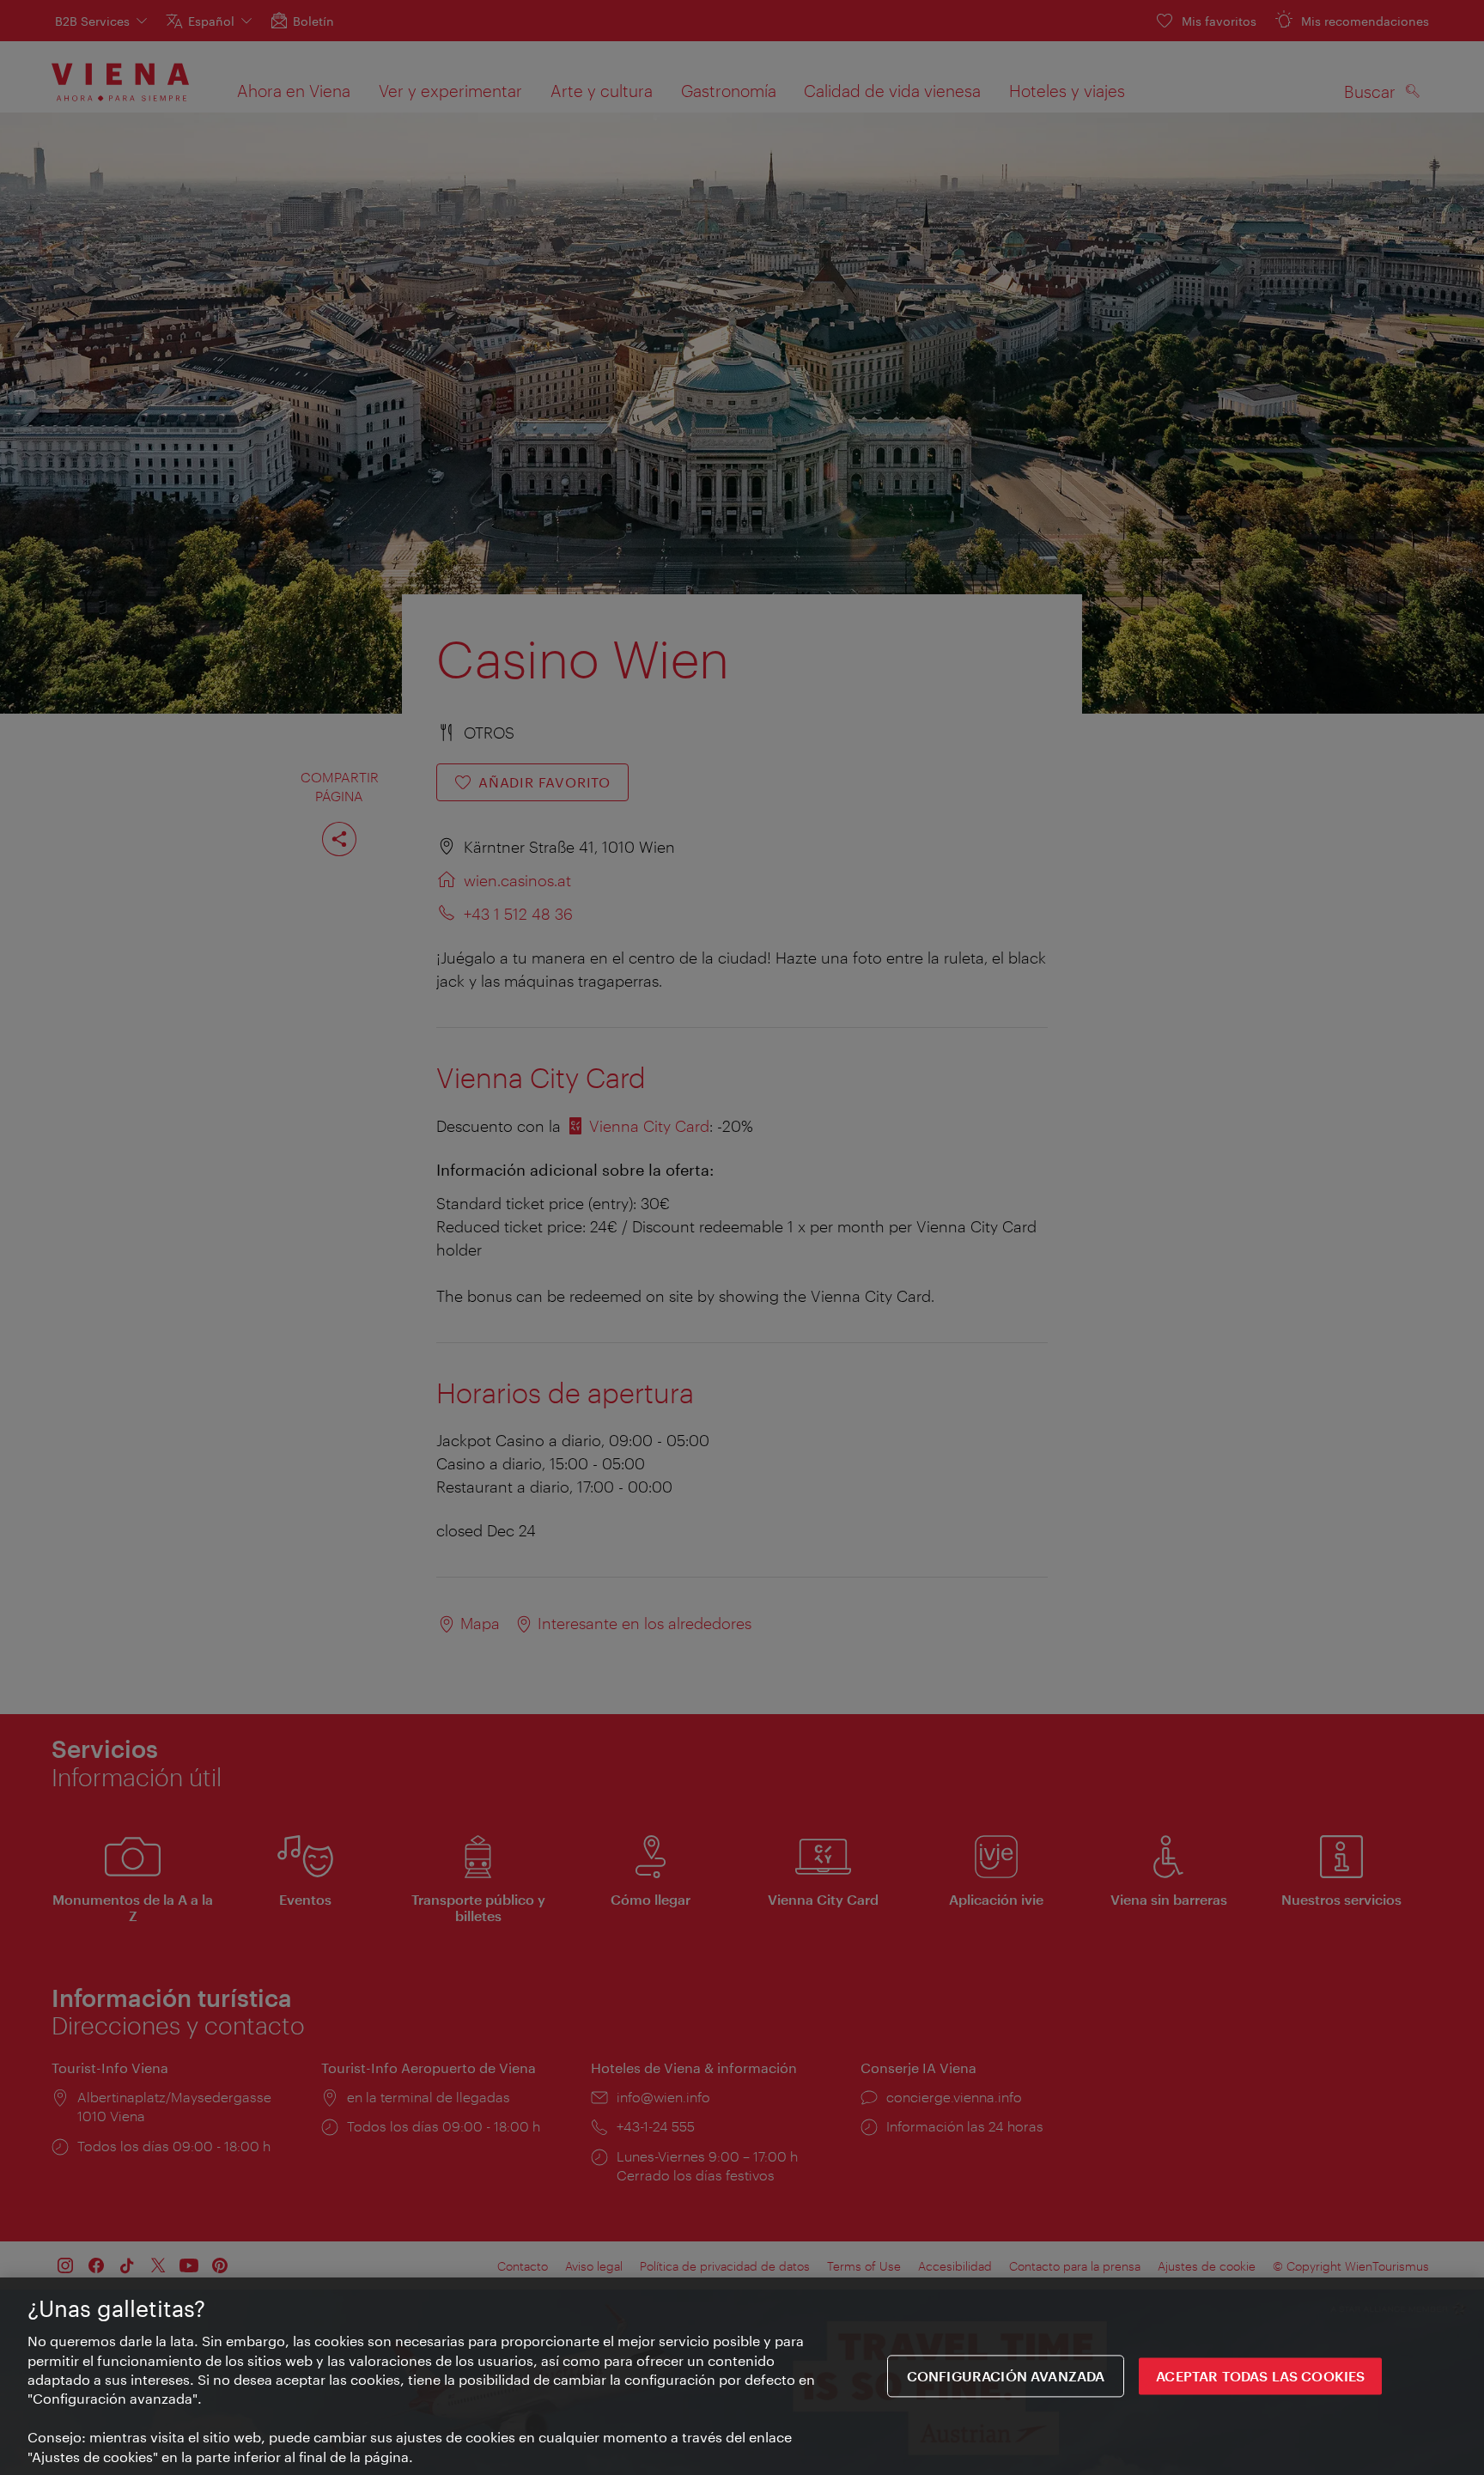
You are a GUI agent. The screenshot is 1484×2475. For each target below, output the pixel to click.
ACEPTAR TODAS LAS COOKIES (1260, 2376)
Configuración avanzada (1006, 2376)
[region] (742, 2376)
